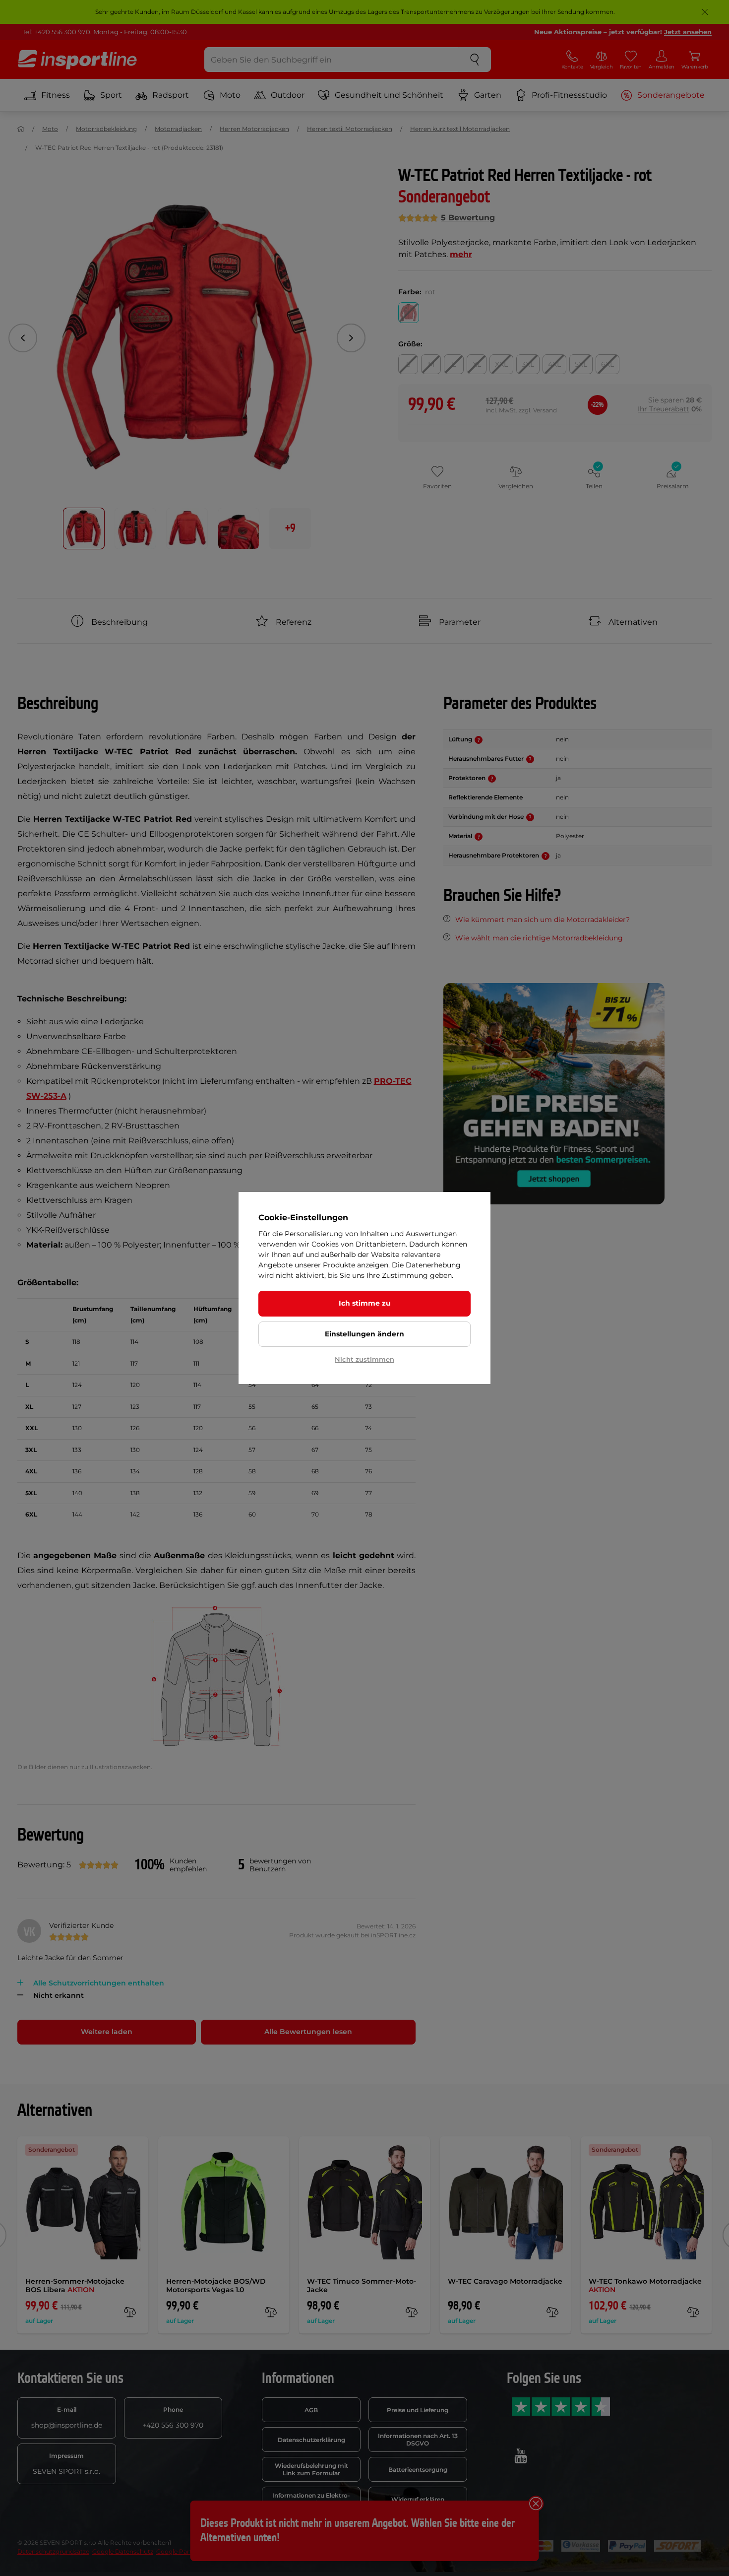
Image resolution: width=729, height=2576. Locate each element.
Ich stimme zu (365, 1303)
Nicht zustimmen (364, 1359)
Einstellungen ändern (364, 1334)
